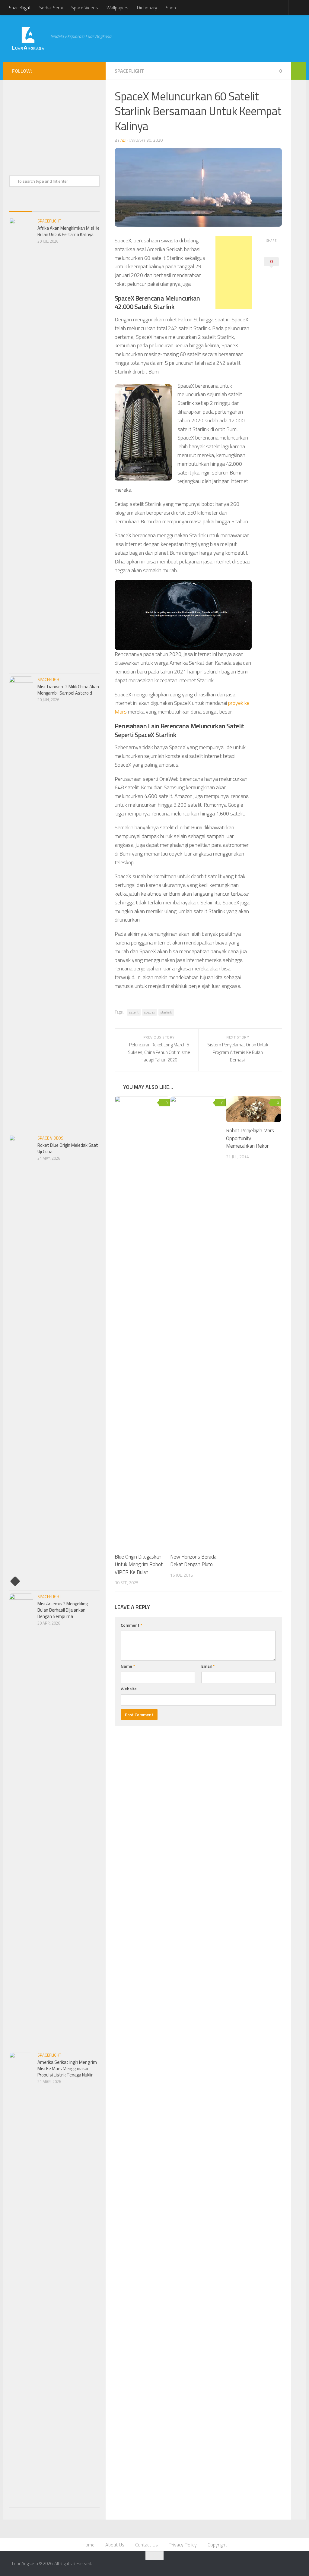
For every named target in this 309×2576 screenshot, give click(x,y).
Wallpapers (118, 8)
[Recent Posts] (20, 205)
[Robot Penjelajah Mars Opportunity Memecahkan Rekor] (254, 1109)
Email (208, 1666)
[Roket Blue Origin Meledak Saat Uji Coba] (21, 1361)
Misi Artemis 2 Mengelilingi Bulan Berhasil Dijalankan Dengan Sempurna (63, 1610)
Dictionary (147, 8)
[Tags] (88, 205)
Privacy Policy (183, 2545)
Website (129, 1689)
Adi (123, 140)
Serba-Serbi (51, 8)
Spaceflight (20, 8)
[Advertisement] (204, 33)
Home (88, 2545)
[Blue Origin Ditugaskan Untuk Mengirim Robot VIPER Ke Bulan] (142, 1322)
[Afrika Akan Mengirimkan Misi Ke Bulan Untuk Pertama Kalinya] (21, 444)
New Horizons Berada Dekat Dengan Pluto (193, 1561)
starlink (166, 1012)
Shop (171, 8)
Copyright (217, 2545)
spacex (150, 1012)
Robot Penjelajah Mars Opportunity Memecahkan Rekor (250, 1138)
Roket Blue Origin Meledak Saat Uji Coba (68, 1148)
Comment (131, 1625)
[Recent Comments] (66, 205)
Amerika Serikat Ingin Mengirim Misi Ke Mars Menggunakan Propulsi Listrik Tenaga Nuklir (67, 2068)
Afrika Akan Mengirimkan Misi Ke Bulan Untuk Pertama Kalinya (68, 231)
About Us (115, 2545)
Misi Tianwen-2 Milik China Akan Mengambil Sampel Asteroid (68, 690)
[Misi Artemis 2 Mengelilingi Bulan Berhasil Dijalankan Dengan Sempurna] (21, 1820)
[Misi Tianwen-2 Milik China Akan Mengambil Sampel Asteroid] (21, 903)
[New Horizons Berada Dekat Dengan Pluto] (198, 1322)
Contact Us (147, 2545)
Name (128, 1666)
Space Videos (85, 8)
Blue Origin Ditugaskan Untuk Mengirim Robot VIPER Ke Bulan (139, 1564)
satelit (134, 1012)
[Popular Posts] (43, 205)
